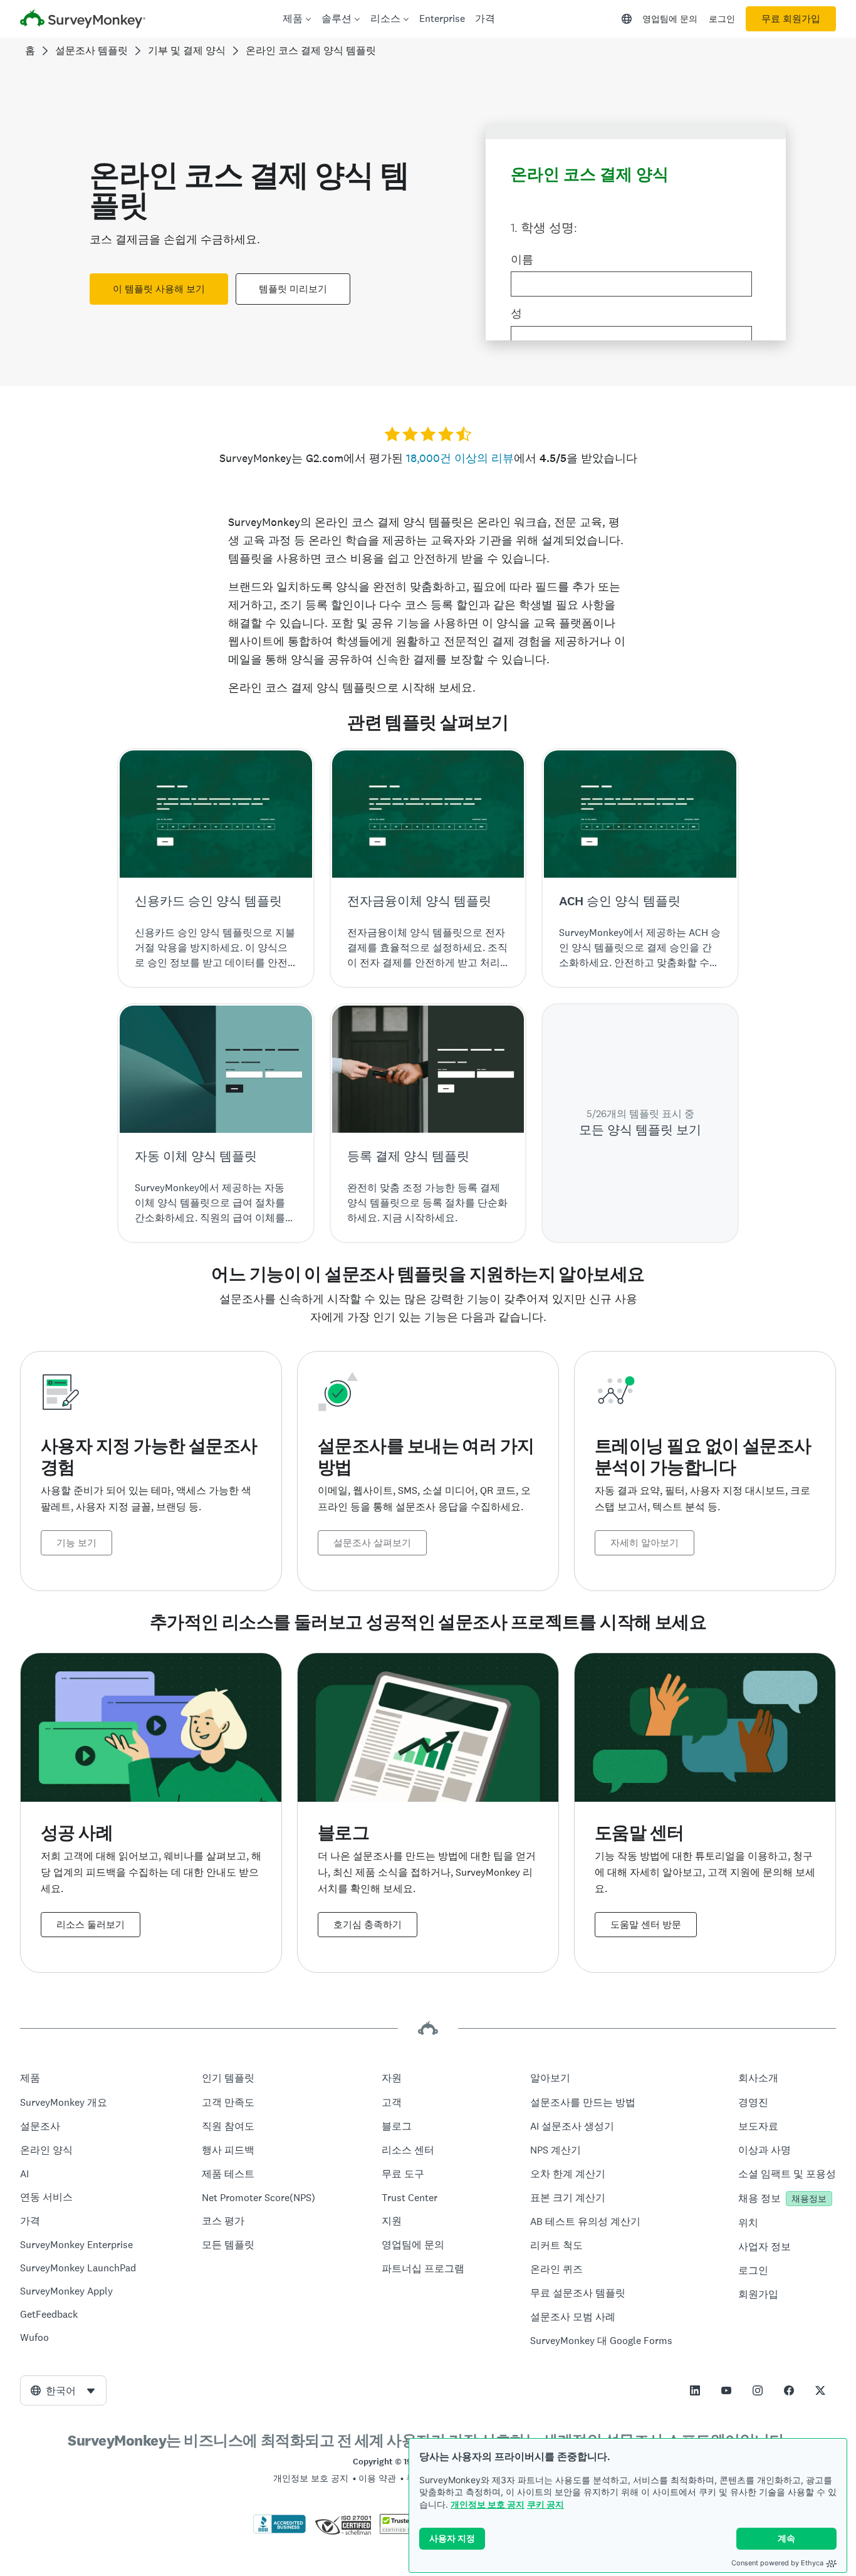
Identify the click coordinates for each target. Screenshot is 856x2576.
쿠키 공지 (545, 2504)
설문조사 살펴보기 (372, 1543)
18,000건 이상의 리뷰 (460, 458)
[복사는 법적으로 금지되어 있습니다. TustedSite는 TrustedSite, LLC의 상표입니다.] (404, 2531)
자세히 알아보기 (645, 1543)
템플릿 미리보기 (293, 289)
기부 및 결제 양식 (187, 50)
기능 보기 (76, 1543)
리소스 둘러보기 (91, 1925)
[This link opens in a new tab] (695, 2390)
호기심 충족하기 (368, 1925)
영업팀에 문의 (670, 19)
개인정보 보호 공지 (488, 2504)
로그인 (722, 19)
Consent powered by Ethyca (777, 2563)
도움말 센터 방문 (646, 1925)
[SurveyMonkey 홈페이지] (83, 20)
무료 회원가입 (791, 19)
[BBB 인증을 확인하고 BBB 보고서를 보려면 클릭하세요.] (279, 2531)
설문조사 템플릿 (91, 50)
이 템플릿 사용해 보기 (159, 289)
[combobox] (63, 2390)
